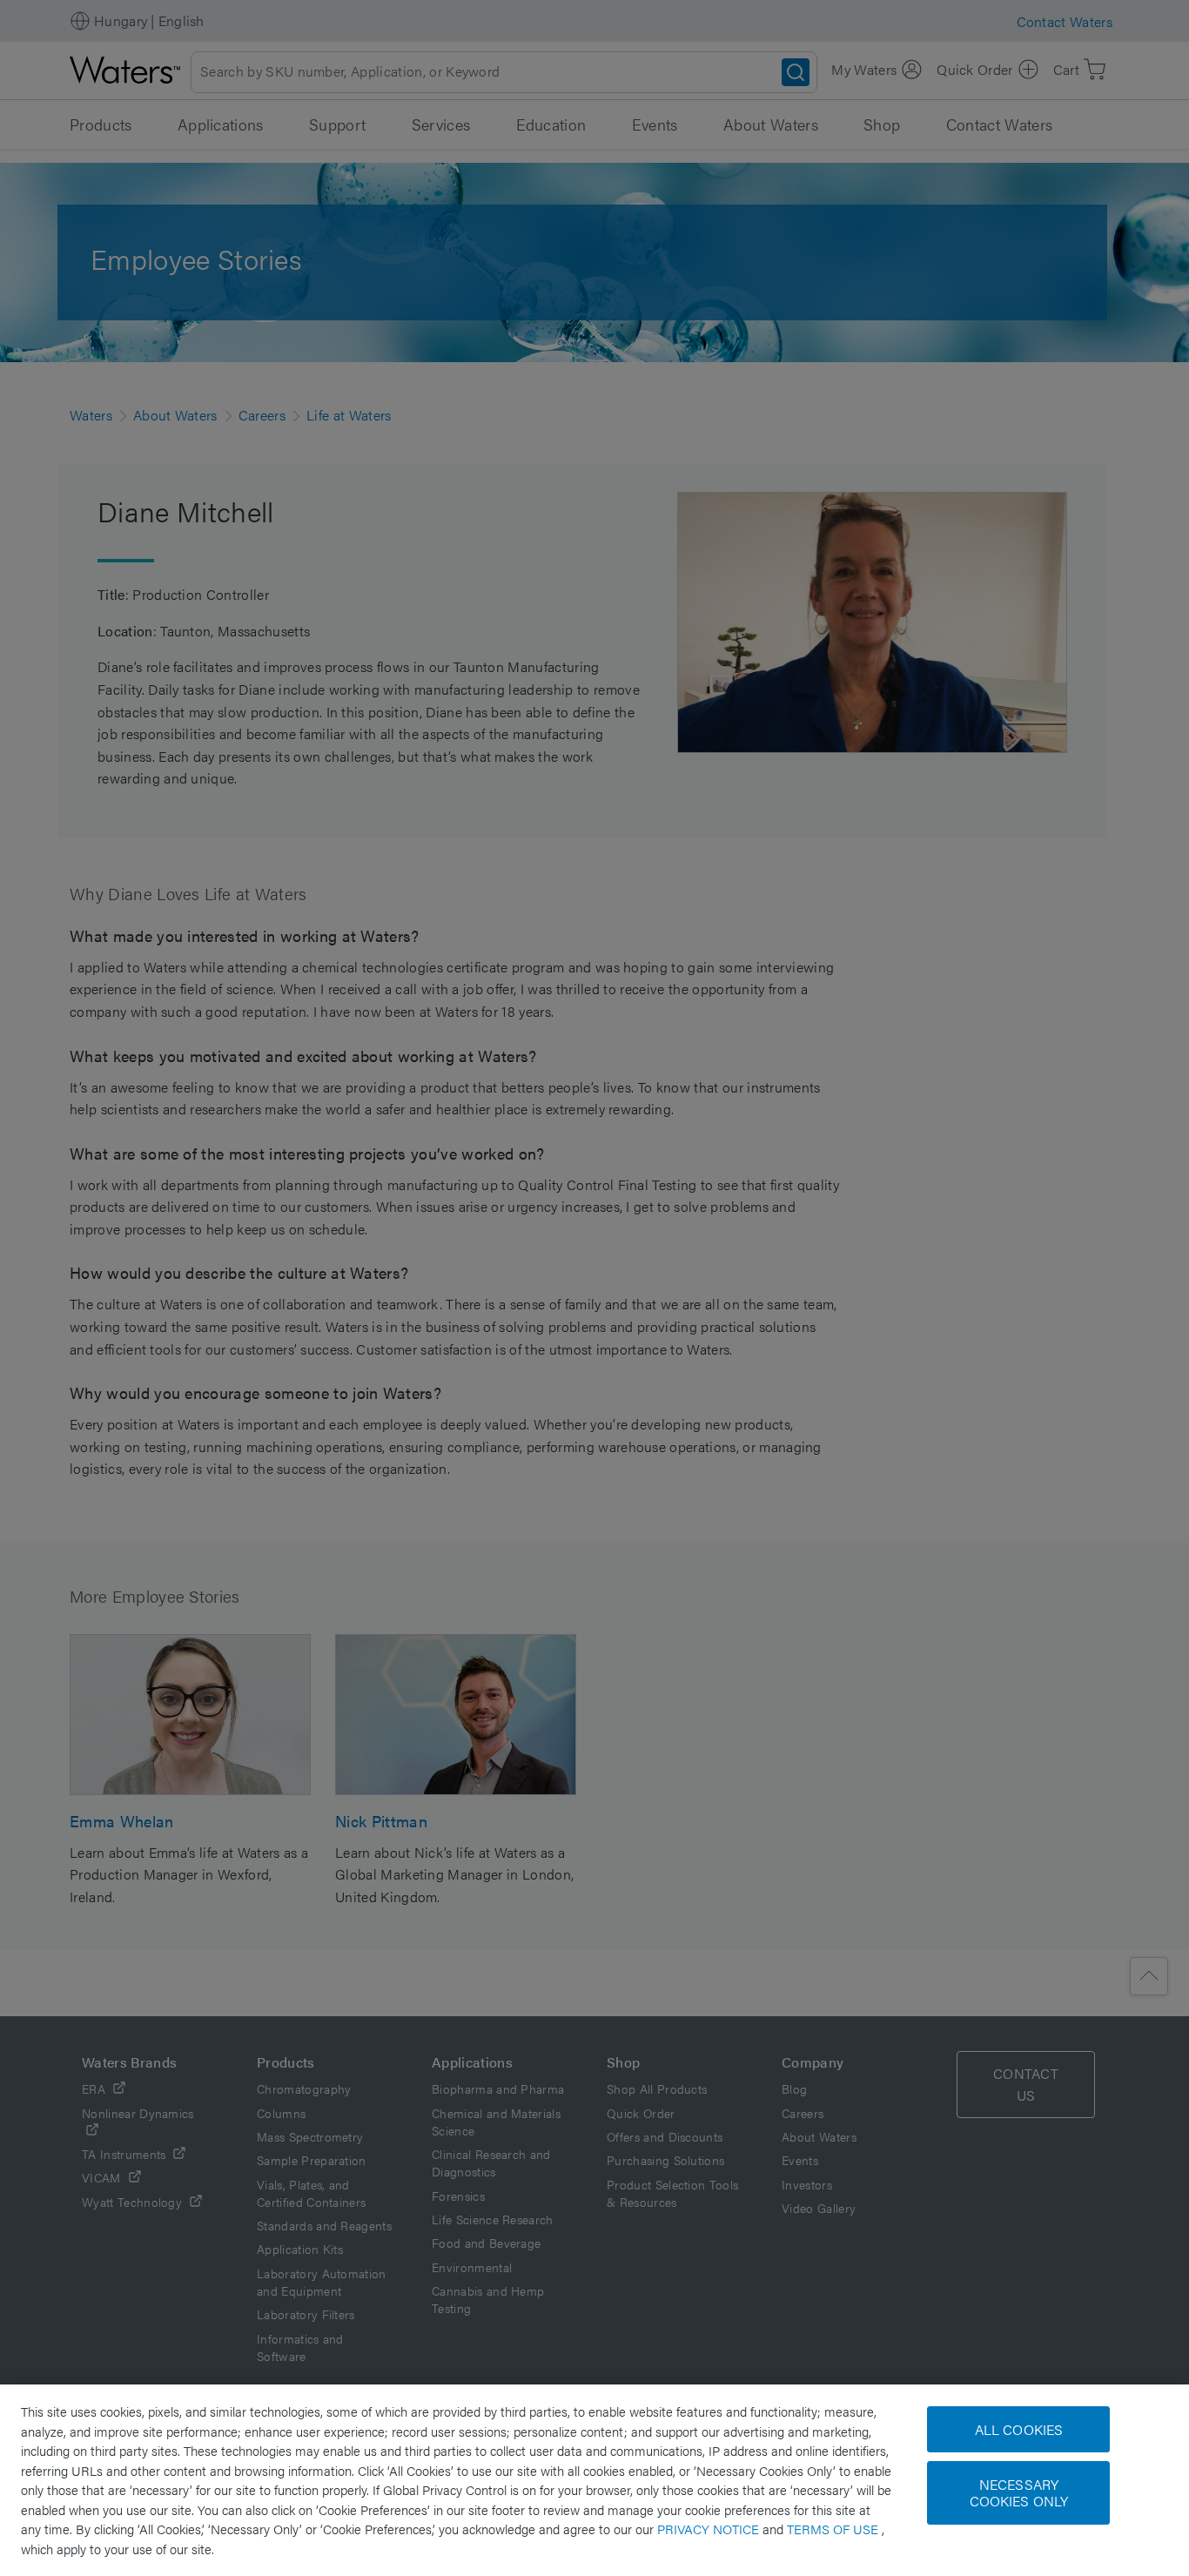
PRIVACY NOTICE (710, 2529)
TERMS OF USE (834, 2529)
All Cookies (1019, 2429)
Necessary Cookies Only (1019, 2492)
